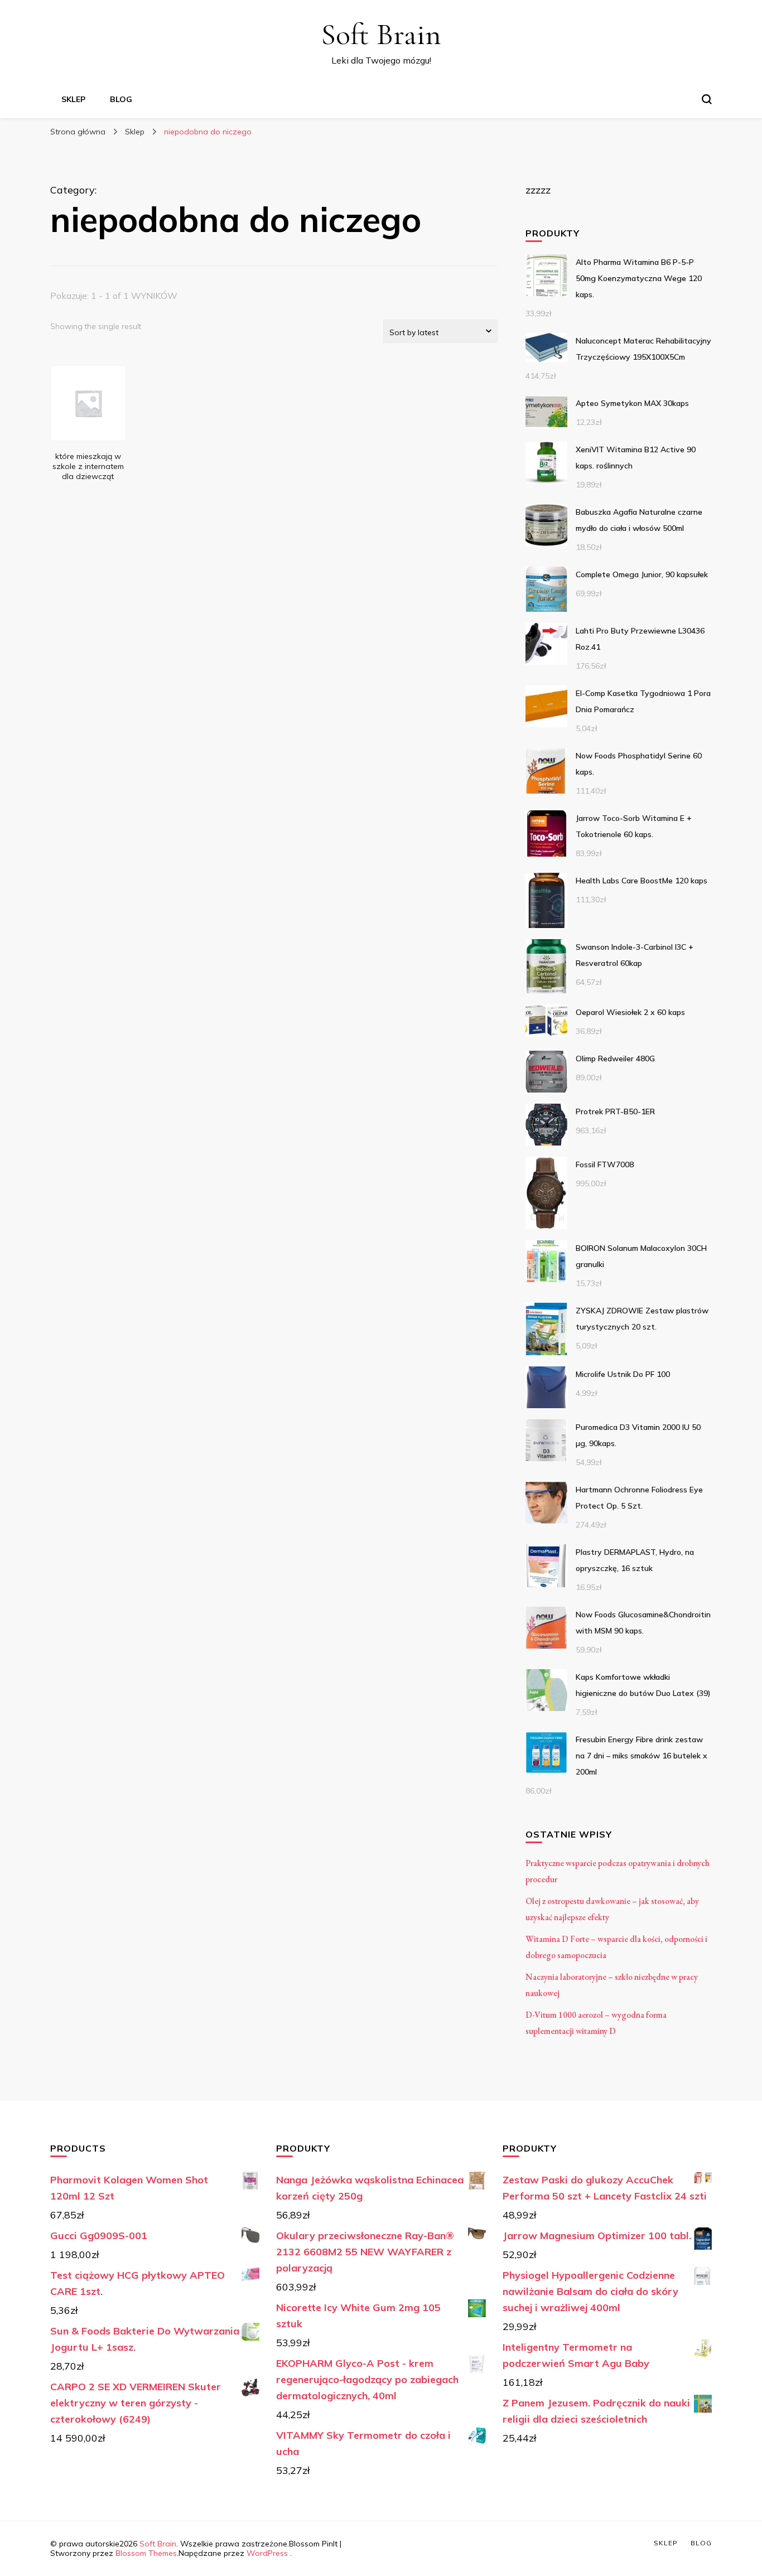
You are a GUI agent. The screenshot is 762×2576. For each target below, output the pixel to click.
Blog (121, 99)
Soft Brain (381, 34)
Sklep (73, 99)
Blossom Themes (146, 2553)
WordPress (267, 2553)
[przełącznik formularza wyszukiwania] (707, 99)
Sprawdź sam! (88, 402)
